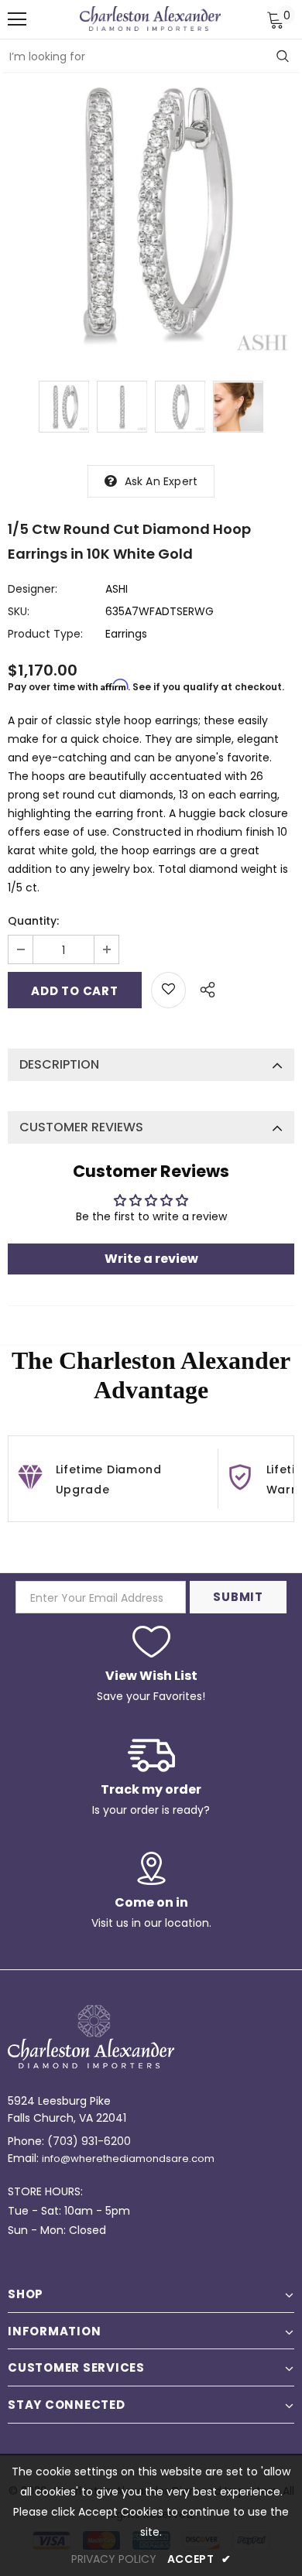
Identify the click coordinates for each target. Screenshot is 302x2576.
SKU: (19, 611)
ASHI (117, 589)
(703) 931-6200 (89, 2141)
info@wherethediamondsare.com (128, 2159)
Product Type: (45, 634)
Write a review (151, 1259)
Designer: (33, 589)
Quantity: (33, 921)
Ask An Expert (161, 481)
